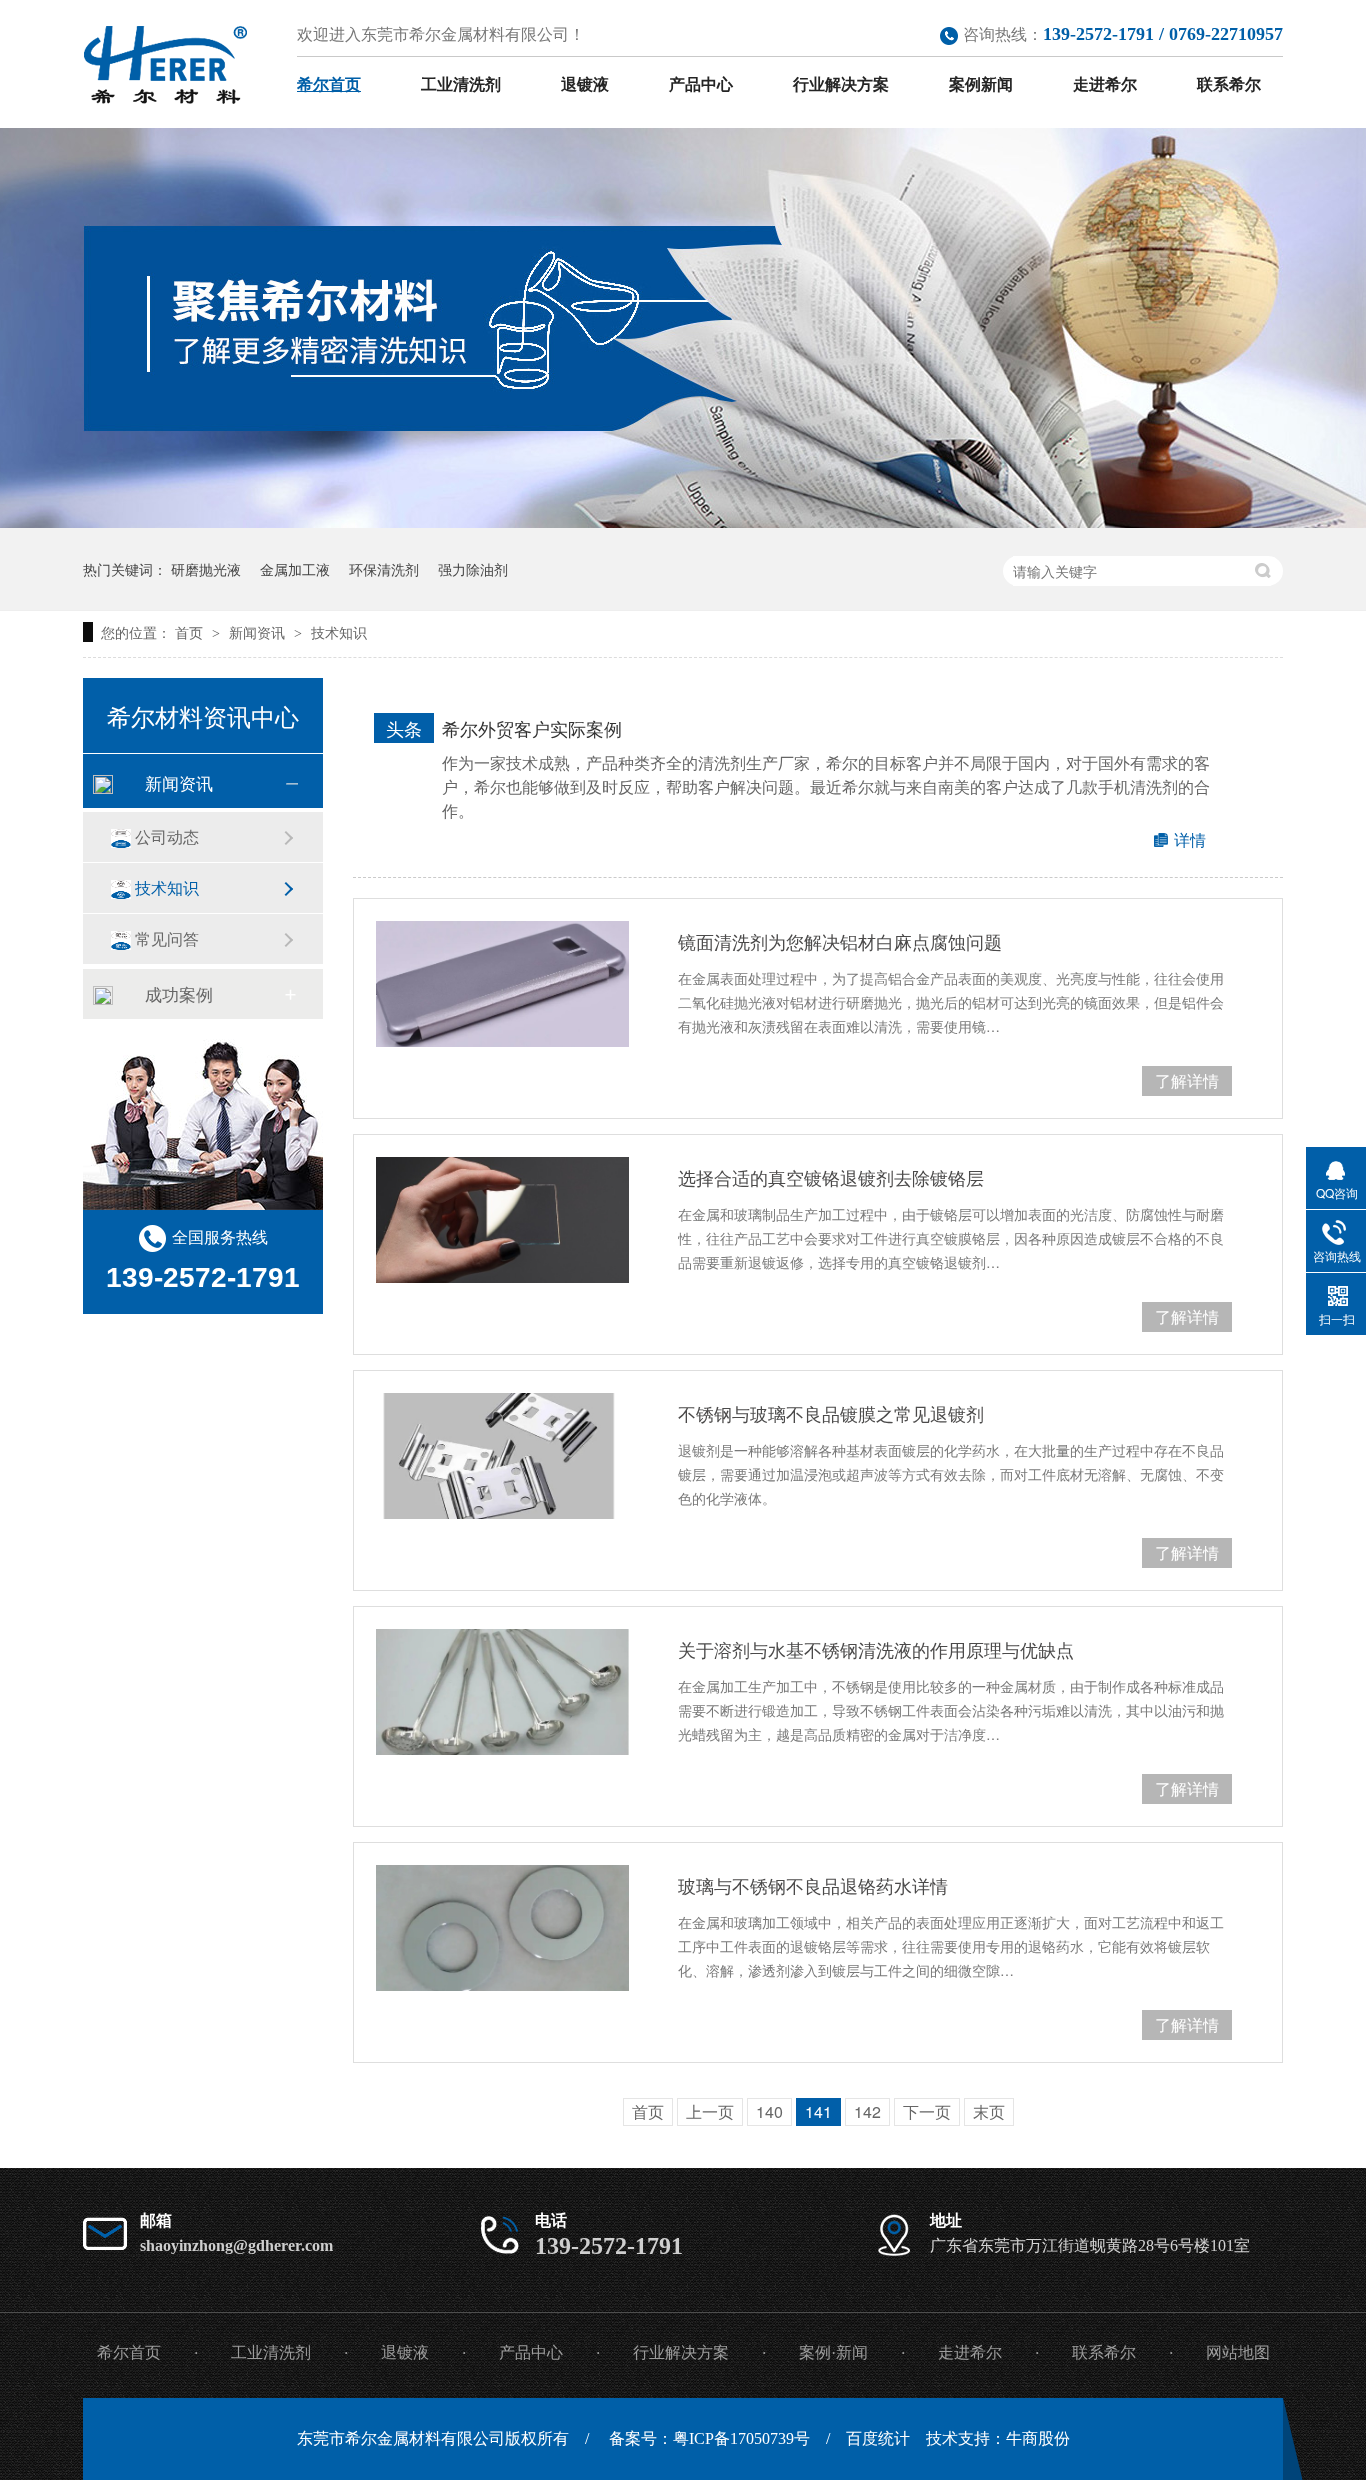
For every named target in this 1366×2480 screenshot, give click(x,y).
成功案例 (179, 993)
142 (867, 2111)
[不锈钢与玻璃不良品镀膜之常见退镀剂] (502, 1456)
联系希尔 (1229, 84)
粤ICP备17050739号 (741, 2438)
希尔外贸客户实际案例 (532, 728)
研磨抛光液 (206, 569)
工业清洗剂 (461, 84)
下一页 (927, 2111)
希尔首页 (329, 84)
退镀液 (585, 84)
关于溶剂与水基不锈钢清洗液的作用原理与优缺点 (876, 1649)
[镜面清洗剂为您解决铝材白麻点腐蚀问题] (502, 984)
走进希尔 (1105, 84)
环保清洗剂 (384, 569)
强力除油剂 (473, 569)
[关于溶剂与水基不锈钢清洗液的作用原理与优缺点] (502, 1692)
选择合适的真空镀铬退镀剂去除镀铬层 (831, 1177)
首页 (191, 632)
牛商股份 (1038, 2438)
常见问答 (167, 938)
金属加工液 (295, 569)
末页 (989, 2111)
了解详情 (1187, 1080)
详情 (1190, 839)
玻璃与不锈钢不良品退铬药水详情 (813, 1885)
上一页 (710, 2111)
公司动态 (167, 836)
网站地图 (1238, 2352)
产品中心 (701, 84)
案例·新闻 (833, 2352)
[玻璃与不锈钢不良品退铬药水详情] (502, 1928)
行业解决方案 (841, 84)
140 (769, 2111)
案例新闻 (981, 84)
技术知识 (339, 632)
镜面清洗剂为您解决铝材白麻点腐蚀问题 (840, 941)
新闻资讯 (259, 632)
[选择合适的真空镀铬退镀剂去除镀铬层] (502, 1220)
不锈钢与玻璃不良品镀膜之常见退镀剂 (831, 1413)
